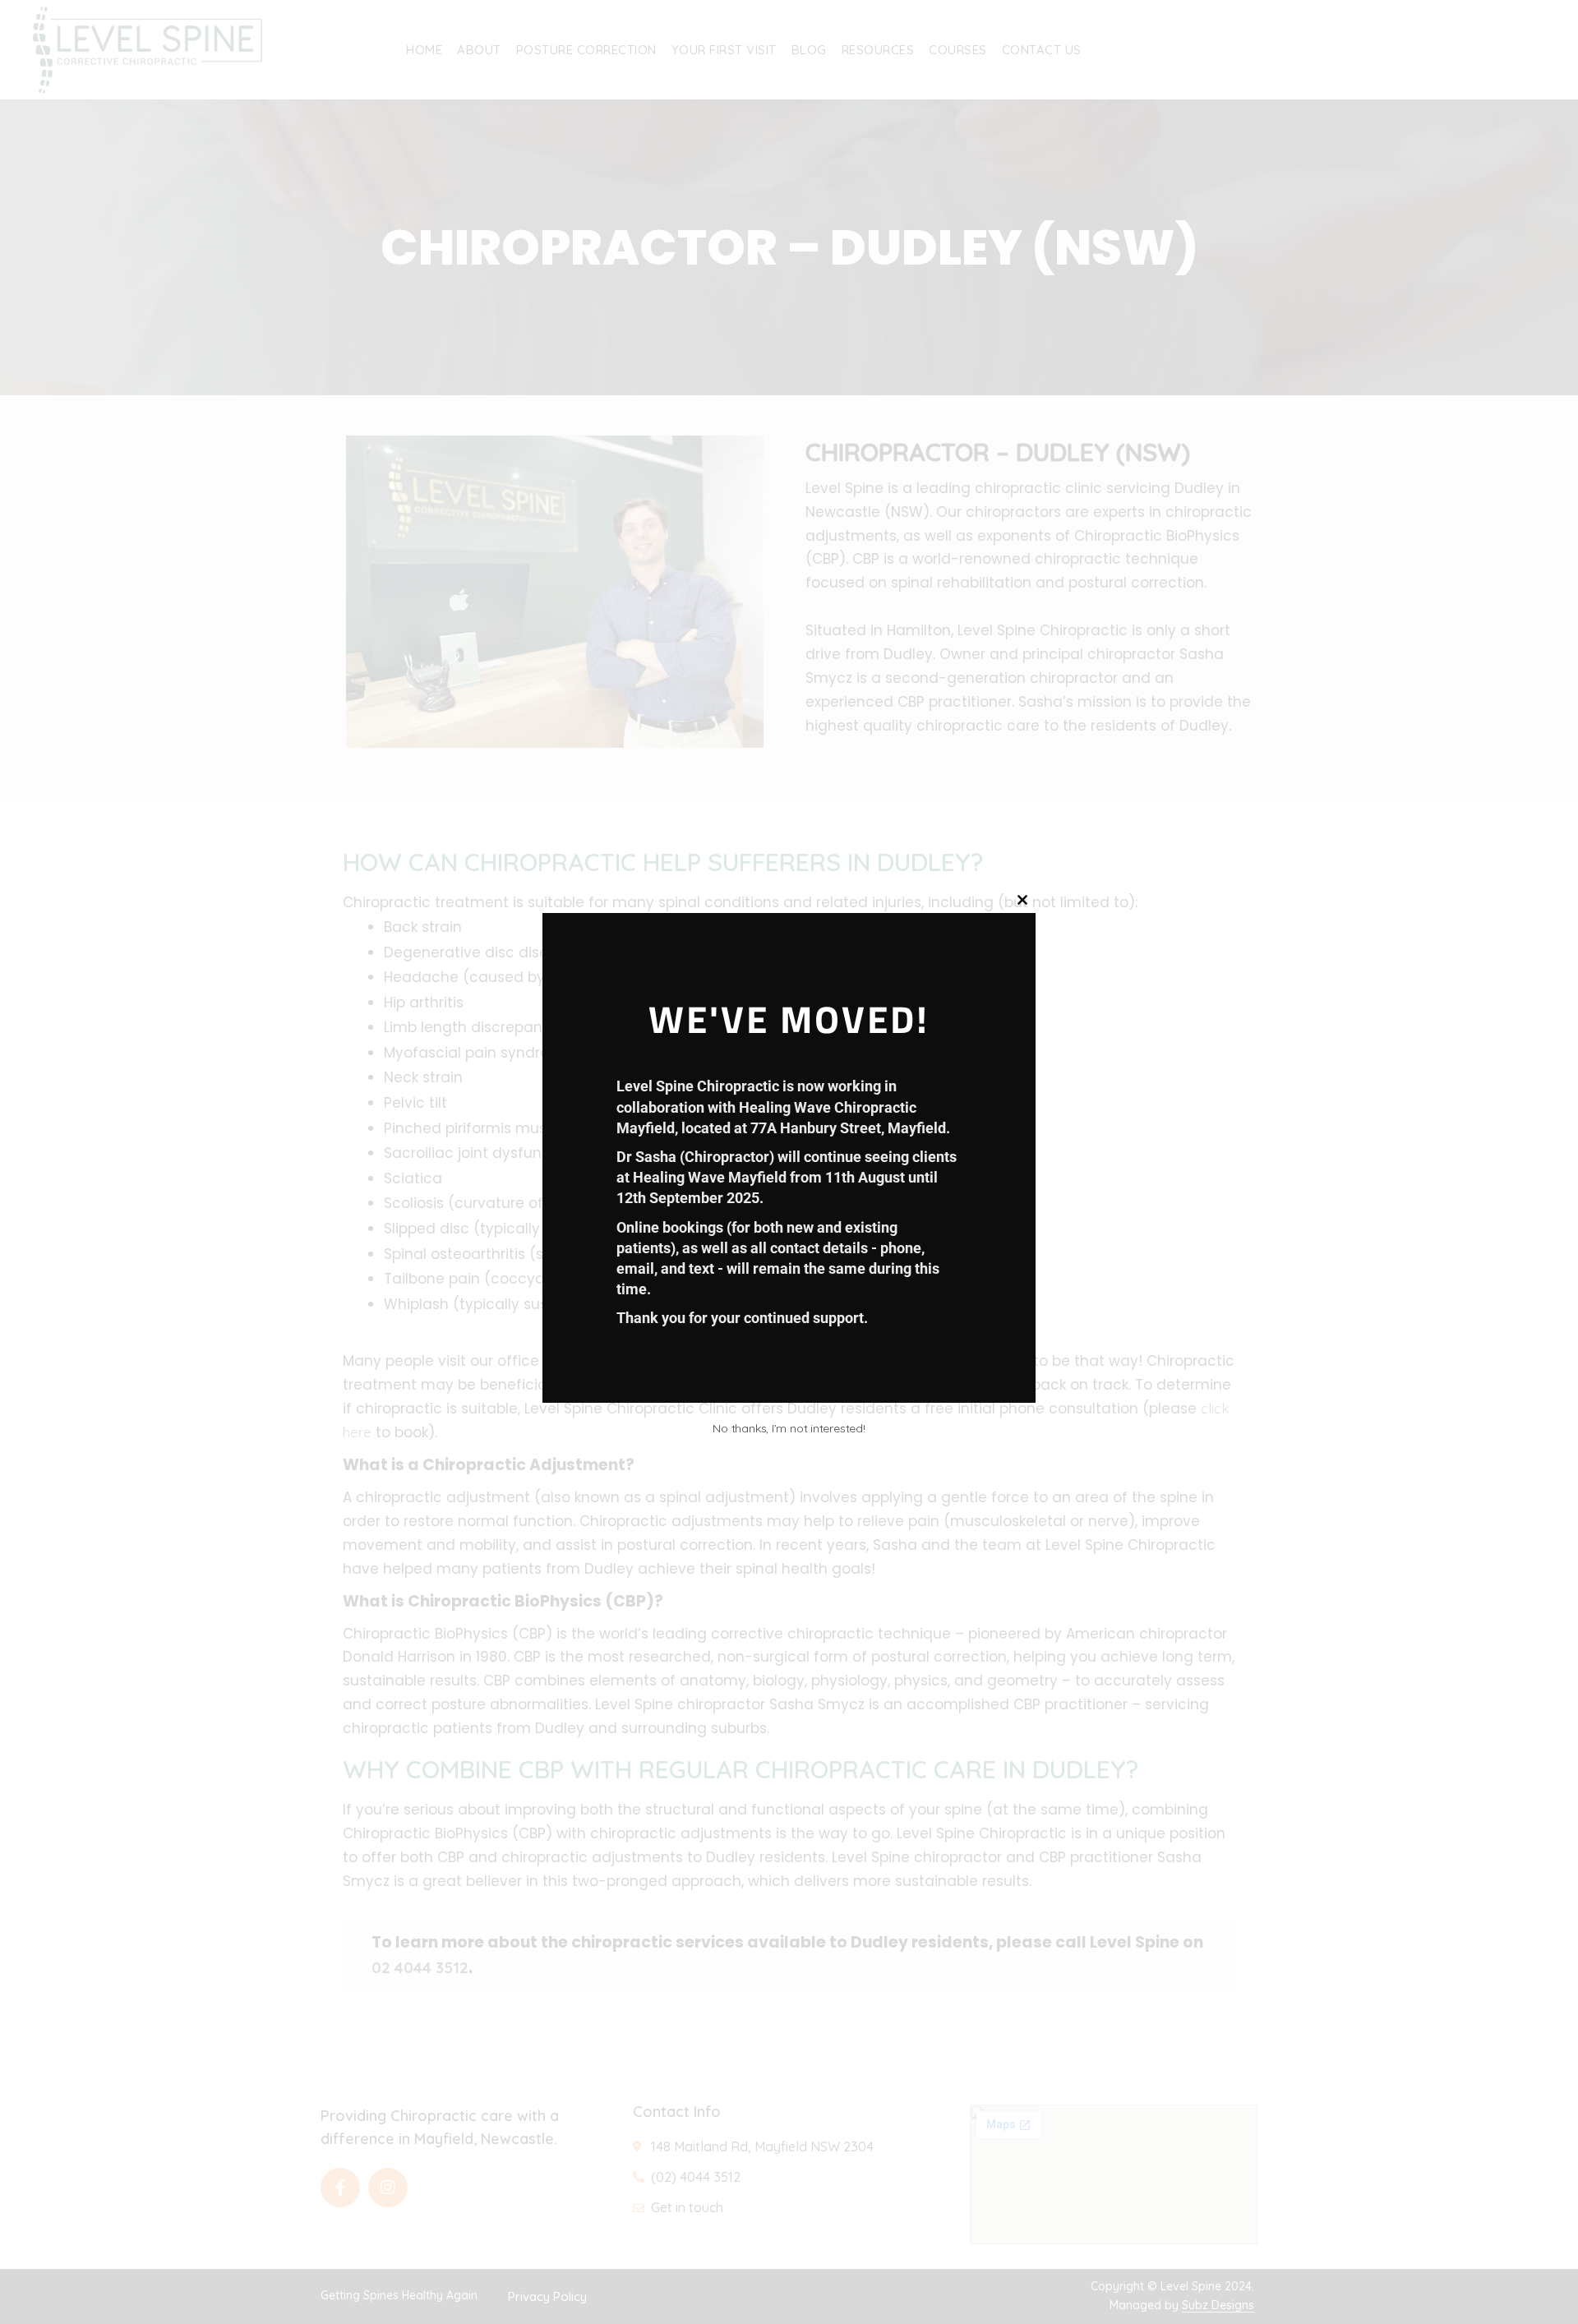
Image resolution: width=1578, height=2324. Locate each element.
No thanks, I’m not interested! (789, 1428)
